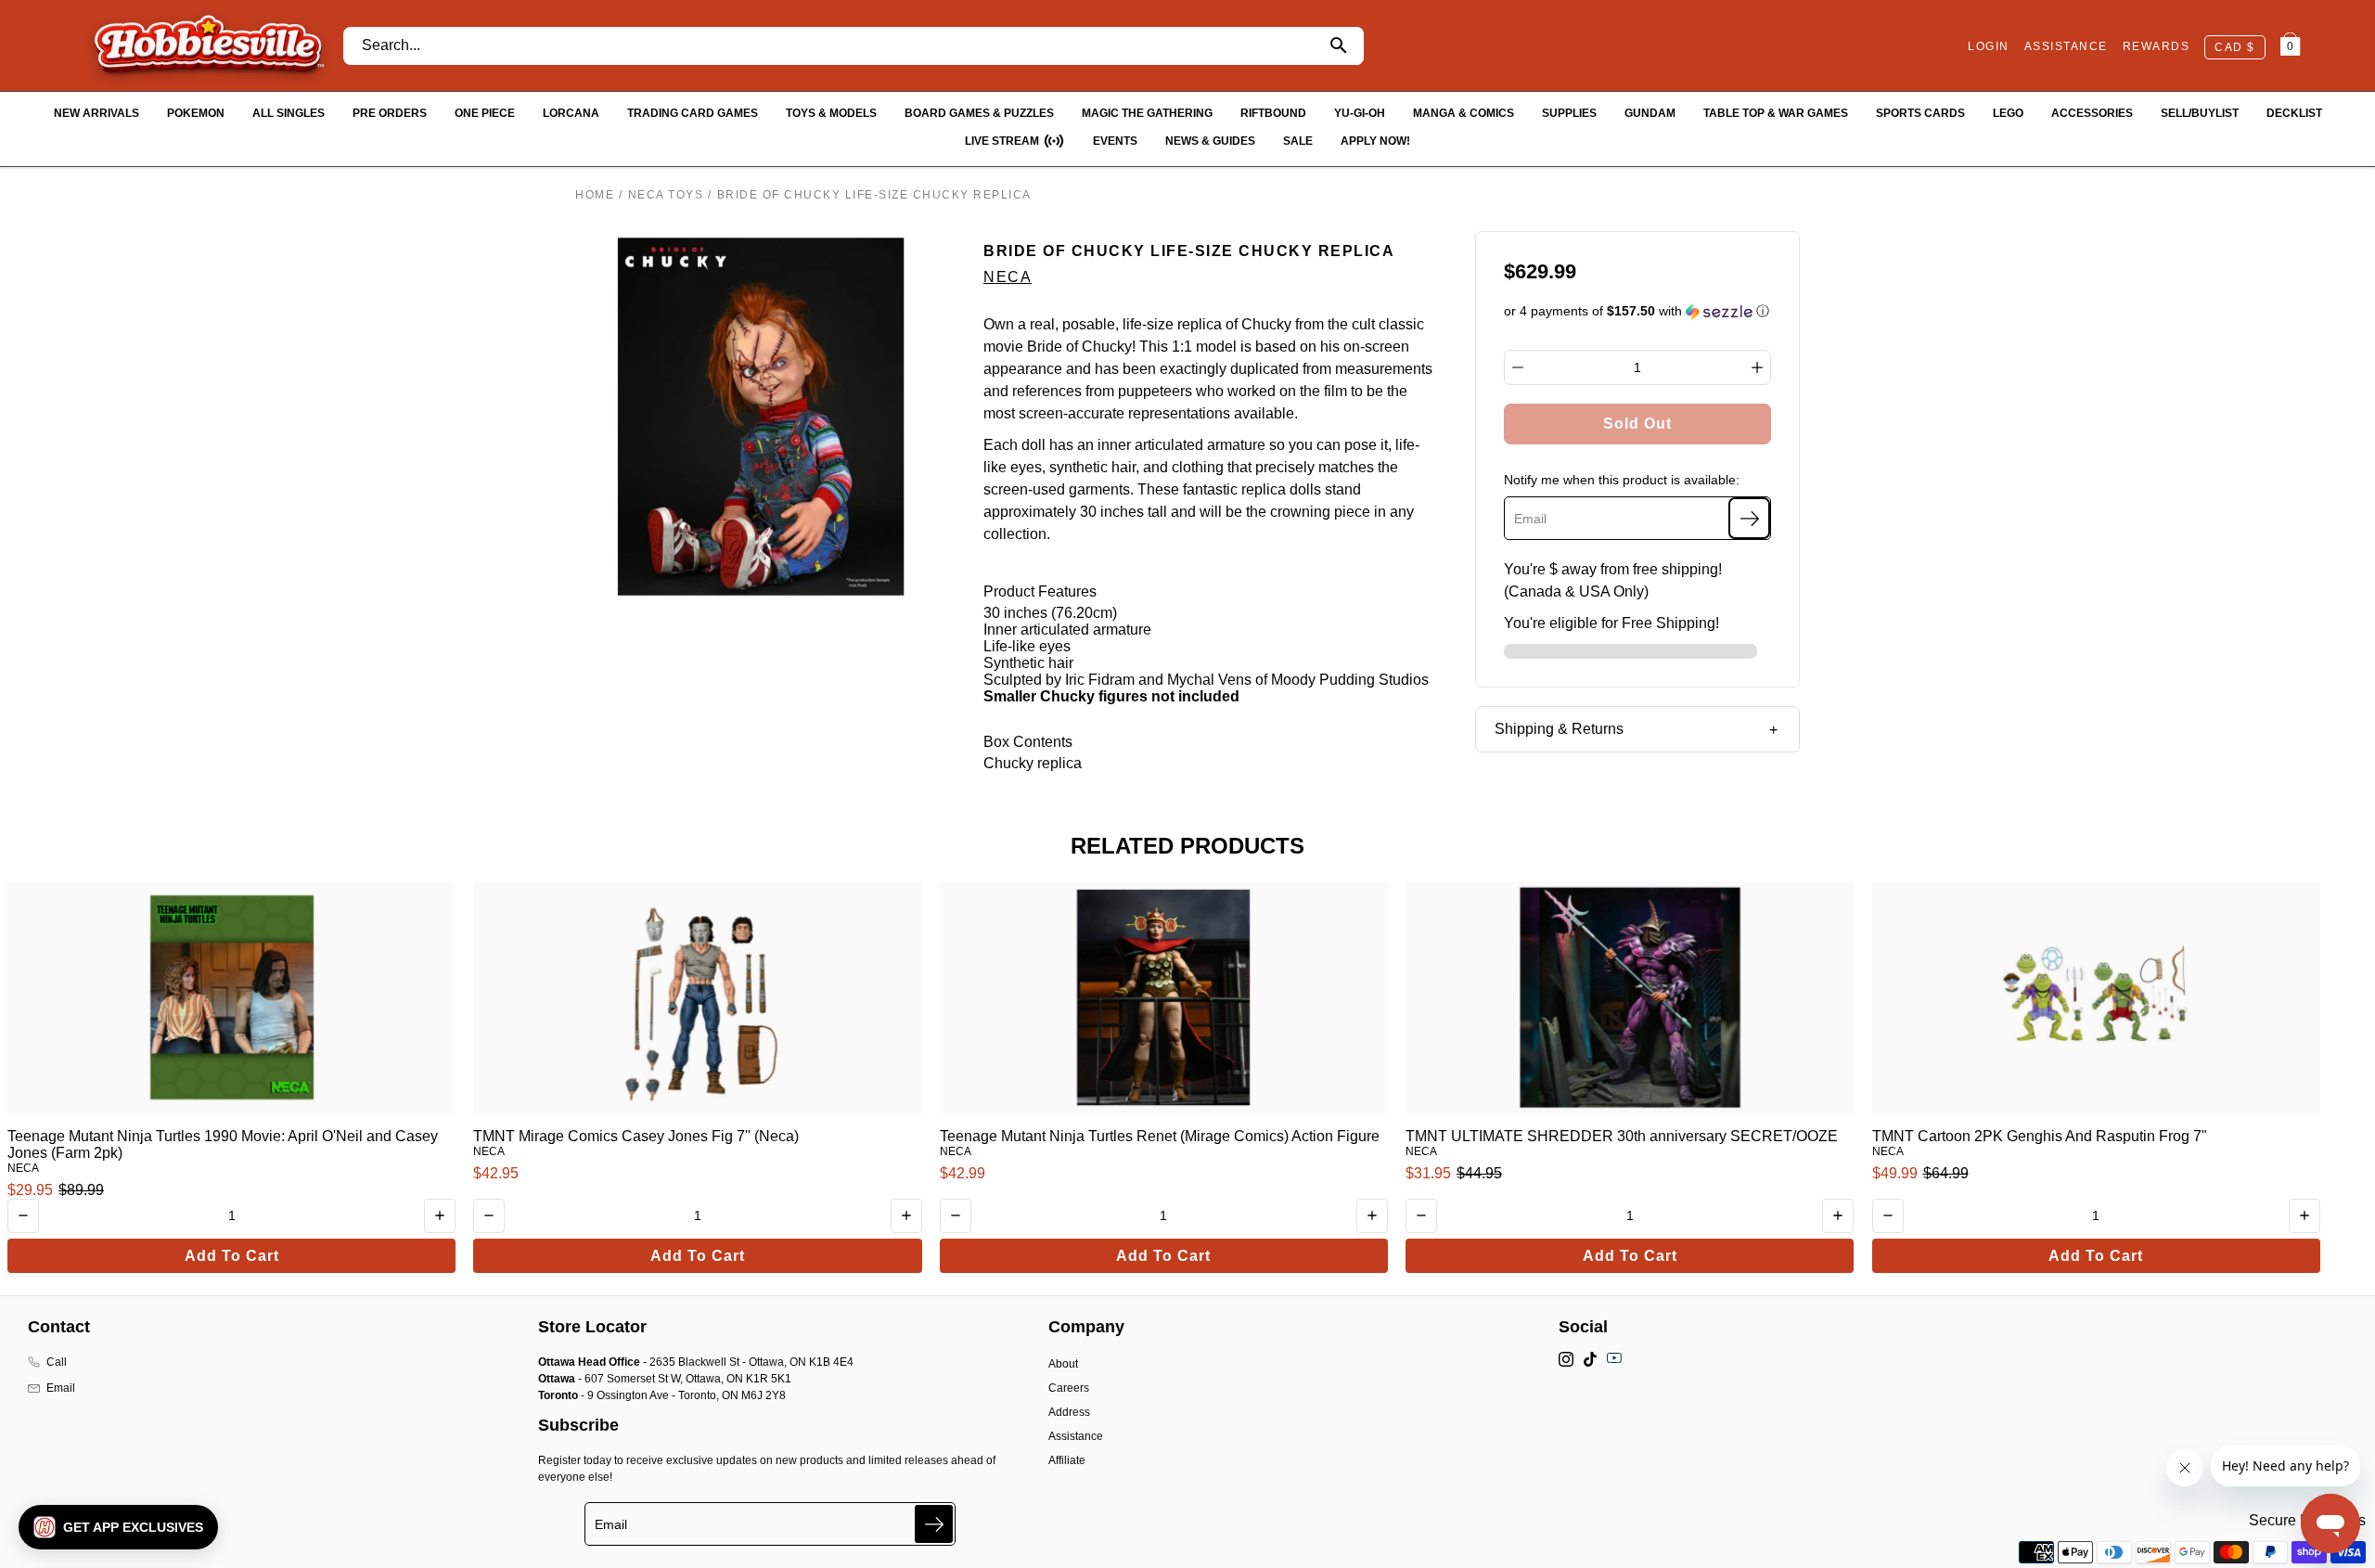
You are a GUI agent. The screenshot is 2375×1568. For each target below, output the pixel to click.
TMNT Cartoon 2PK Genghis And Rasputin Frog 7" (2040, 1136)
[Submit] (934, 1524)
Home (595, 195)
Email (61, 1388)
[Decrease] (1518, 367)
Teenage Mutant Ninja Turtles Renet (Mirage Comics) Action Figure (1160, 1136)
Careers (1069, 1388)
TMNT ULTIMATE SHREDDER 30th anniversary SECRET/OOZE (1622, 1136)
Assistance (1076, 1436)
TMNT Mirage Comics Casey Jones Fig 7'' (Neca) (636, 1136)
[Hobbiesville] (208, 45)
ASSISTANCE (2066, 46)
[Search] (1339, 46)
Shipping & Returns (1559, 729)
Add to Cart (232, 1256)
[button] (1638, 311)
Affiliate (1067, 1460)
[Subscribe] (1749, 518)
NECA (1008, 277)
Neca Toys (666, 195)
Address (1069, 1412)
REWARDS (2157, 46)
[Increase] (1757, 367)
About (1063, 1364)
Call (57, 1362)
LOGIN (1989, 46)
